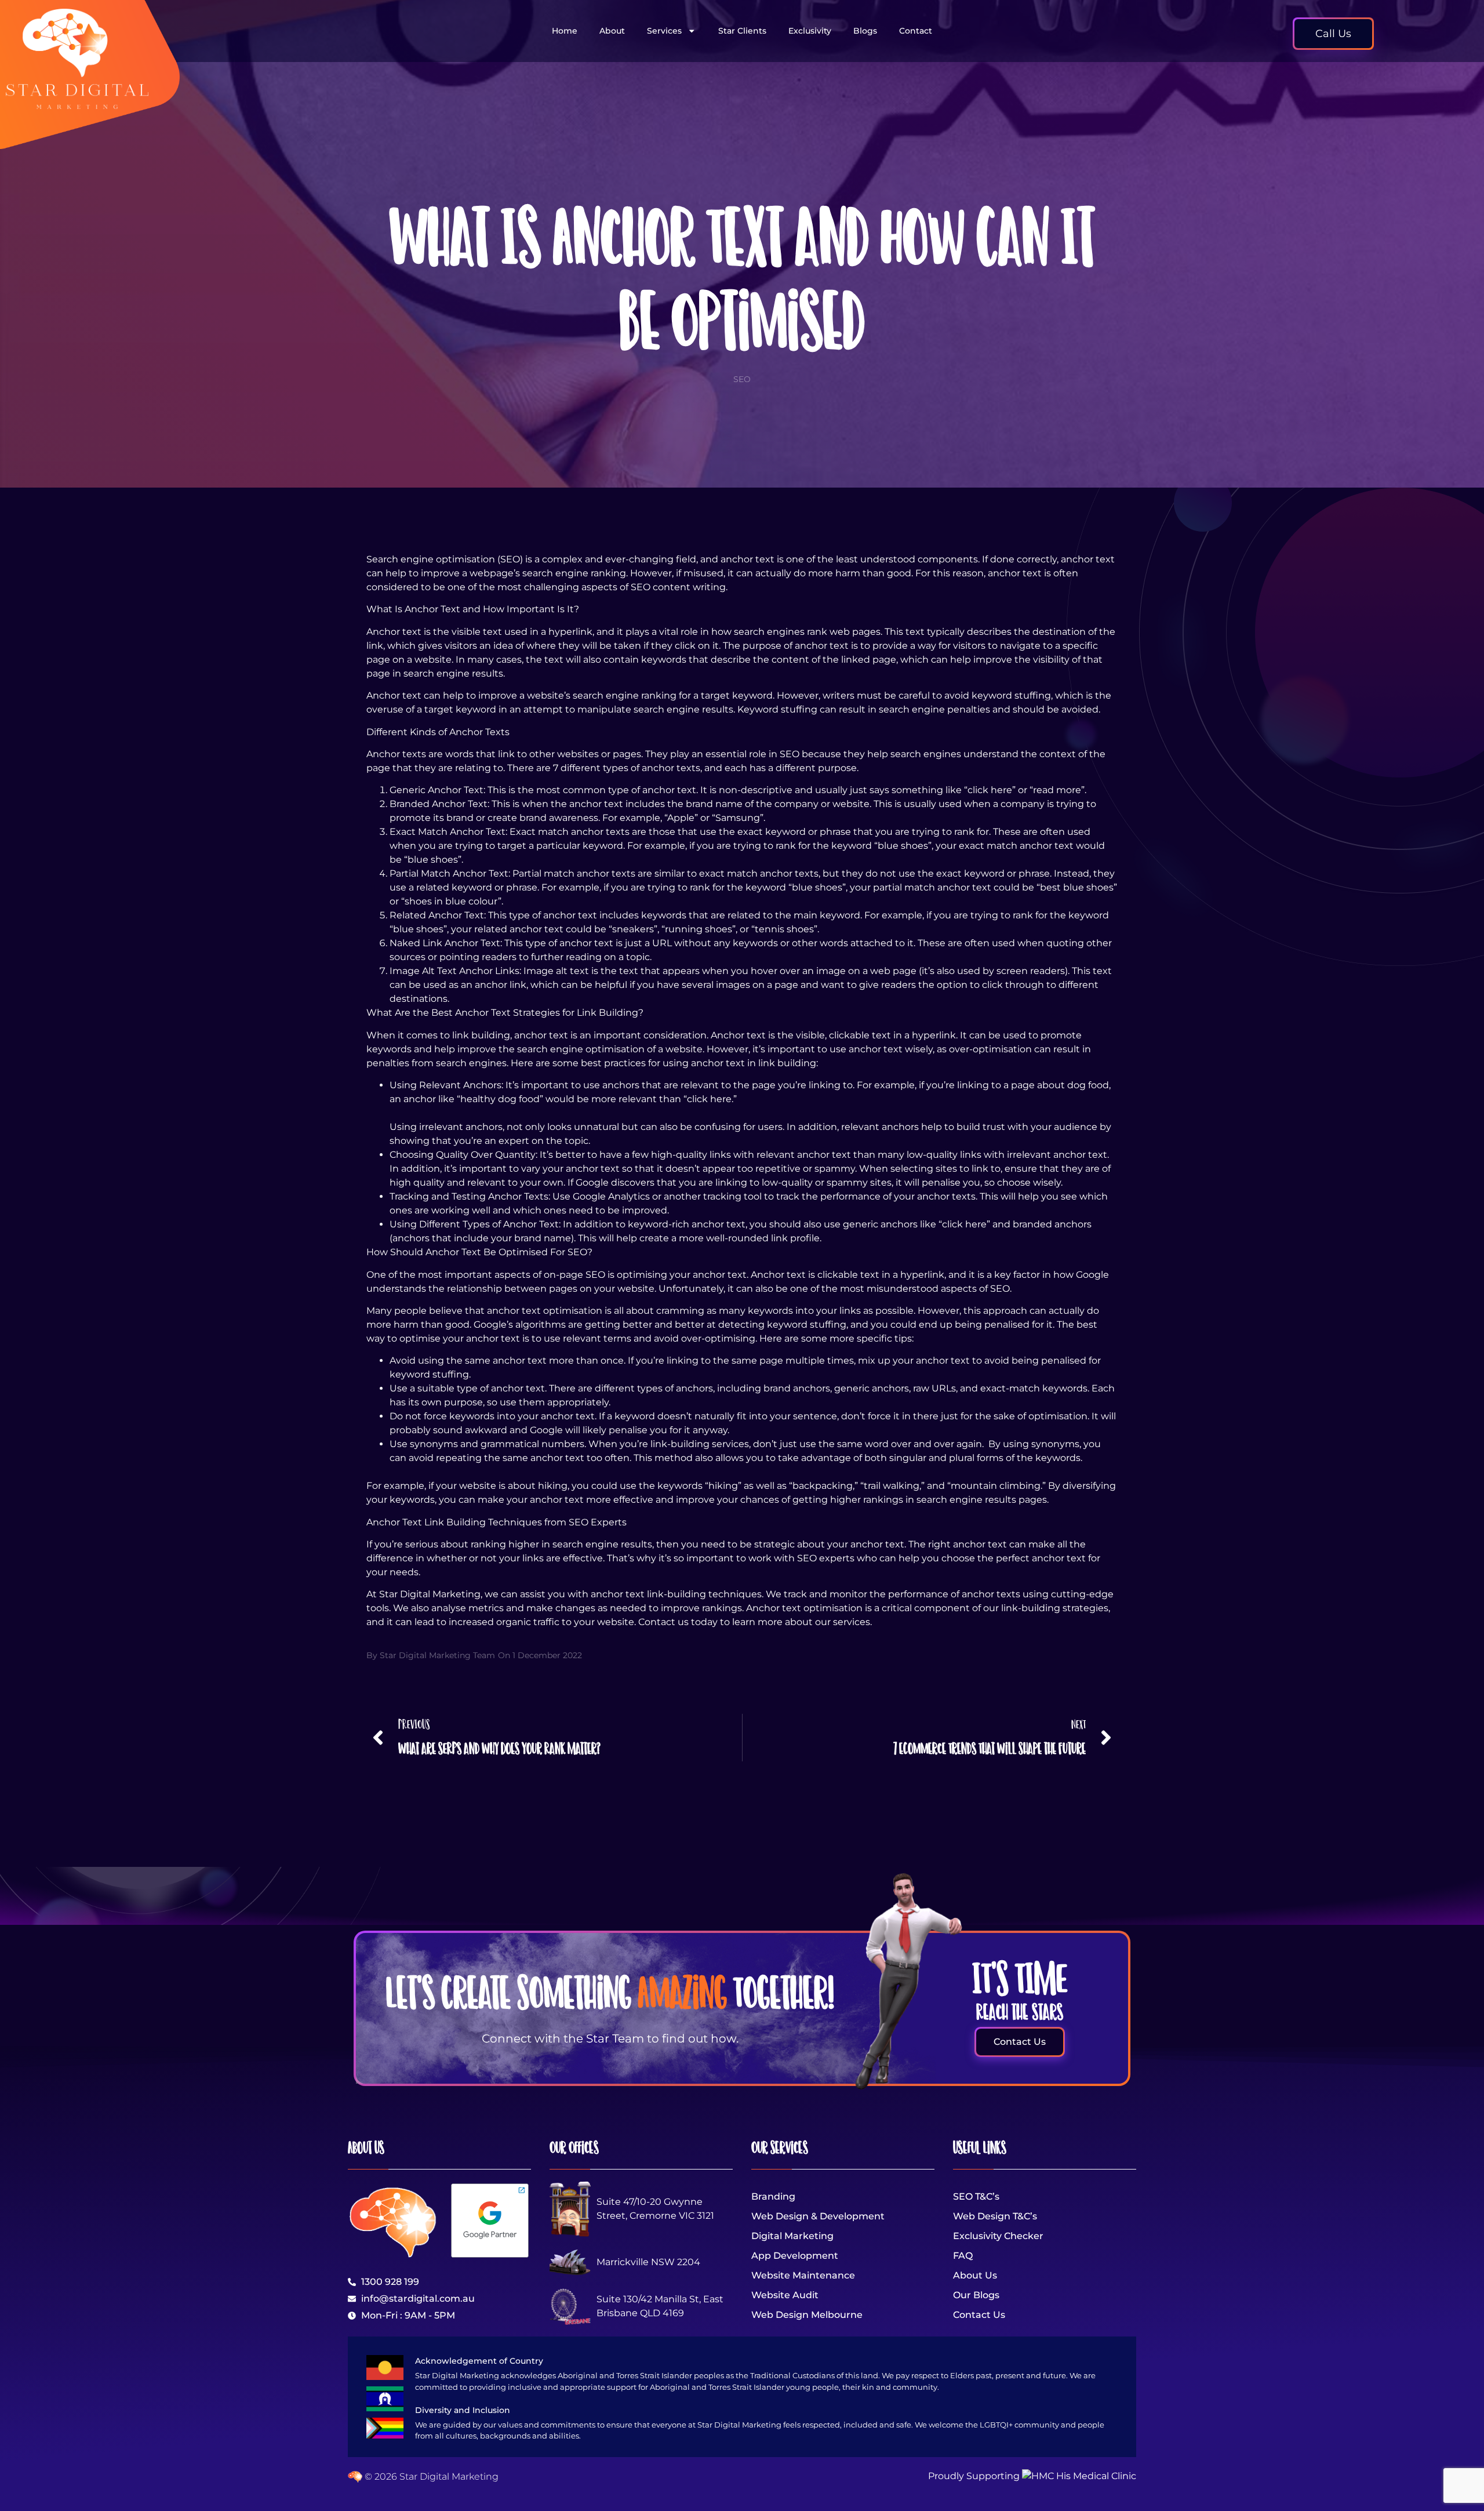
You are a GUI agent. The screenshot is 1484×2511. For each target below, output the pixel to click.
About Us (975, 2275)
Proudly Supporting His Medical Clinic (1032, 2476)
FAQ (963, 2256)
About (612, 31)
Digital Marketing (792, 2236)
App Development (795, 2256)
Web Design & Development (818, 2216)
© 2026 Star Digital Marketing (430, 2477)
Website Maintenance (803, 2275)
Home (565, 31)
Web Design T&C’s (995, 2216)
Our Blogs (976, 2295)
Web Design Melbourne (807, 2315)
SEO (742, 379)
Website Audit (785, 2295)
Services (664, 31)
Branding (773, 2196)
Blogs (865, 31)
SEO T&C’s (976, 2196)
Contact (916, 31)
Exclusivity (810, 31)
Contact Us (979, 2315)
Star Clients (742, 31)
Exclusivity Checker (998, 2236)
